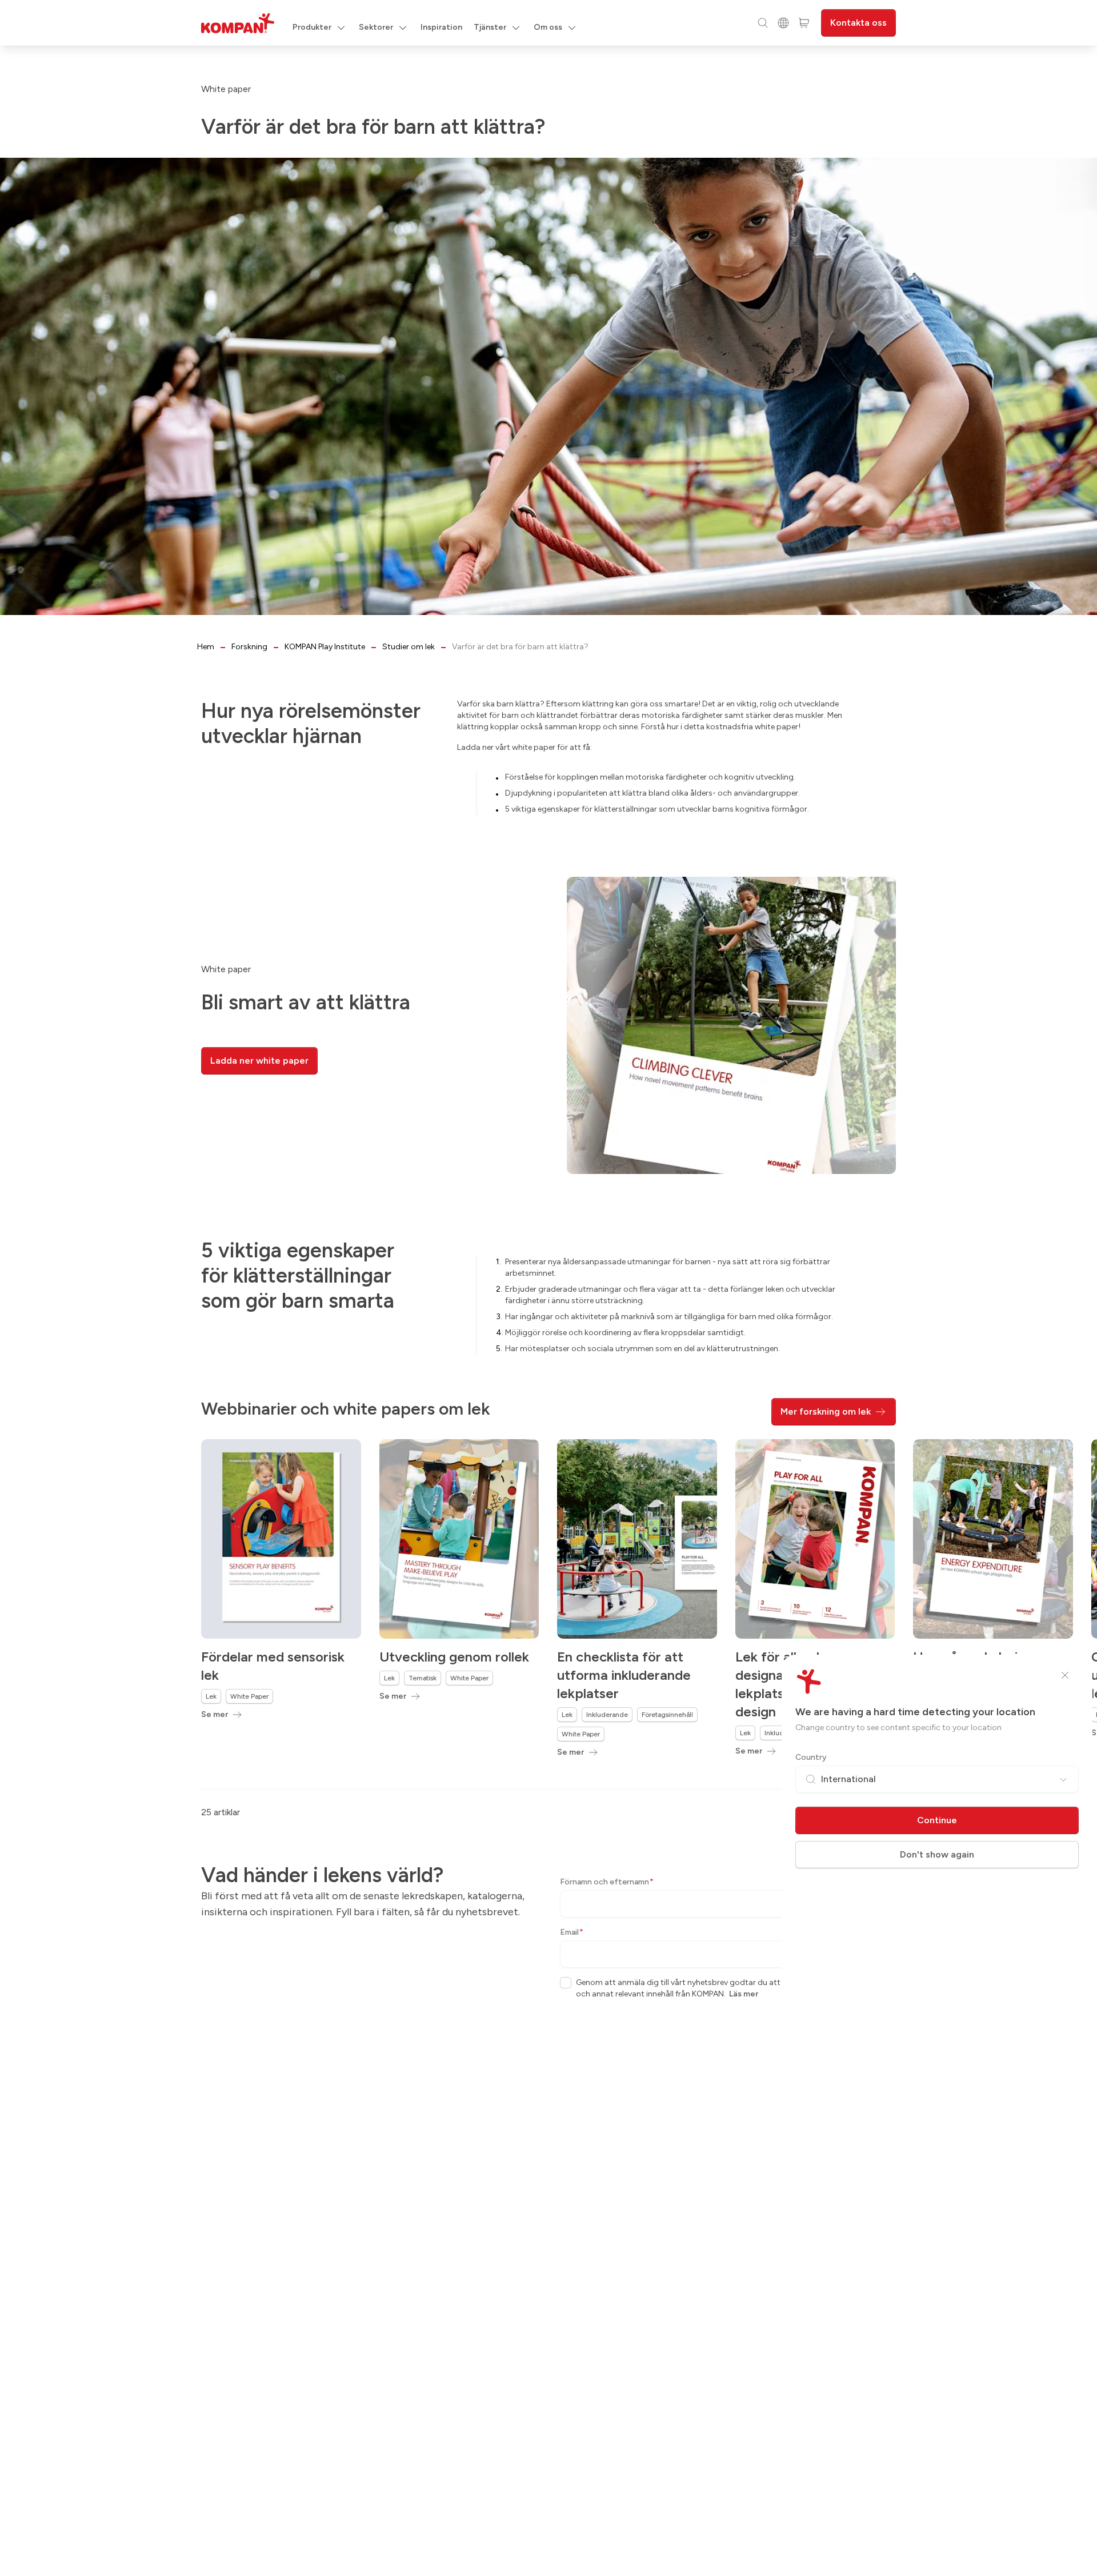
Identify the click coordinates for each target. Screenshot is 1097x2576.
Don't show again (937, 1854)
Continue (937, 1820)
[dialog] (548, 1288)
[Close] (1065, 1675)
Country (811, 1757)
